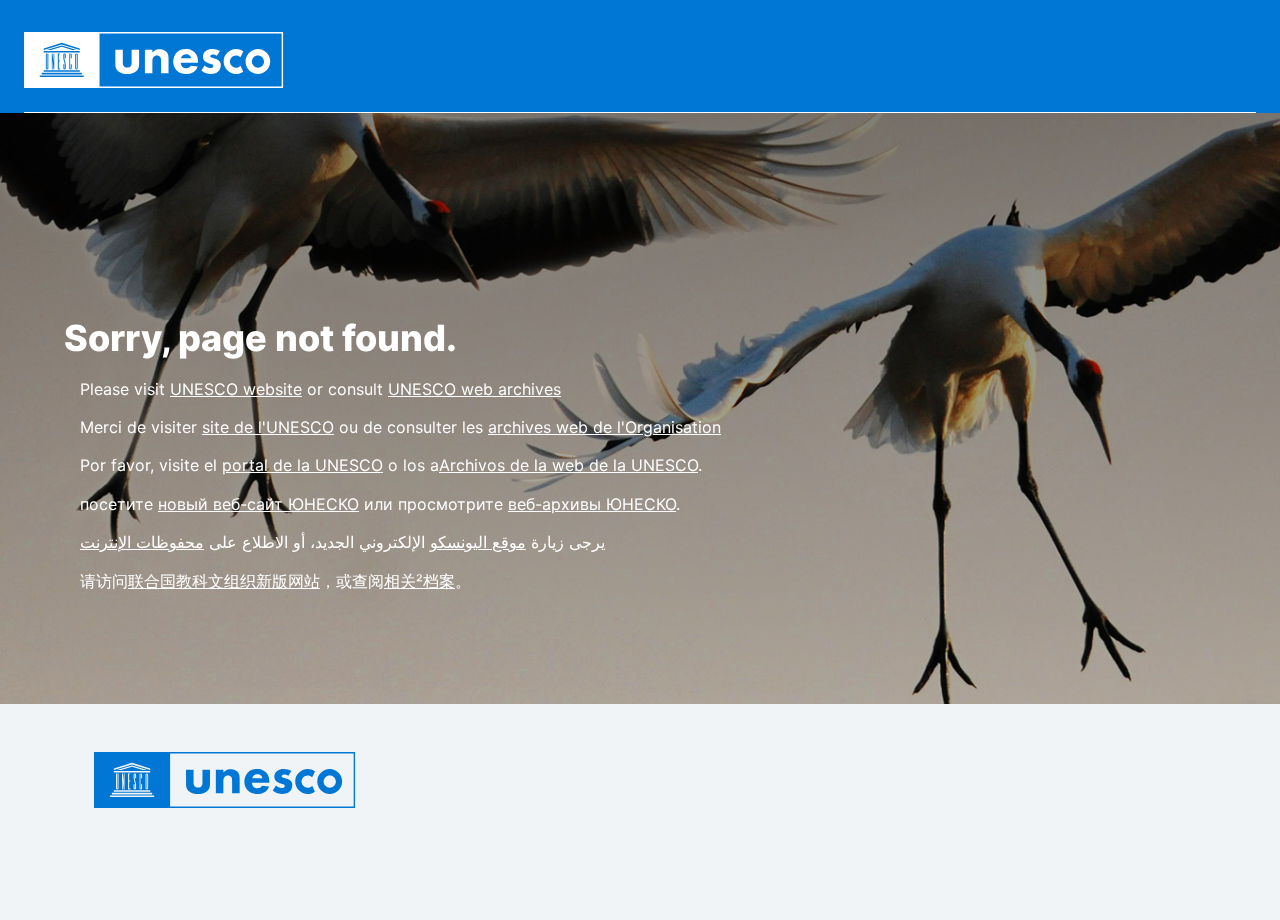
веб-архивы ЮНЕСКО (592, 504)
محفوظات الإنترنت (142, 542)
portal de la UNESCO (302, 465)
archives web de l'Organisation (604, 427)
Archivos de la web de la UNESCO (568, 465)
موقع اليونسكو (478, 542)
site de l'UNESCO (268, 427)
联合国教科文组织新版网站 (224, 581)
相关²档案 (419, 581)
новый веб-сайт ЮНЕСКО (258, 504)
